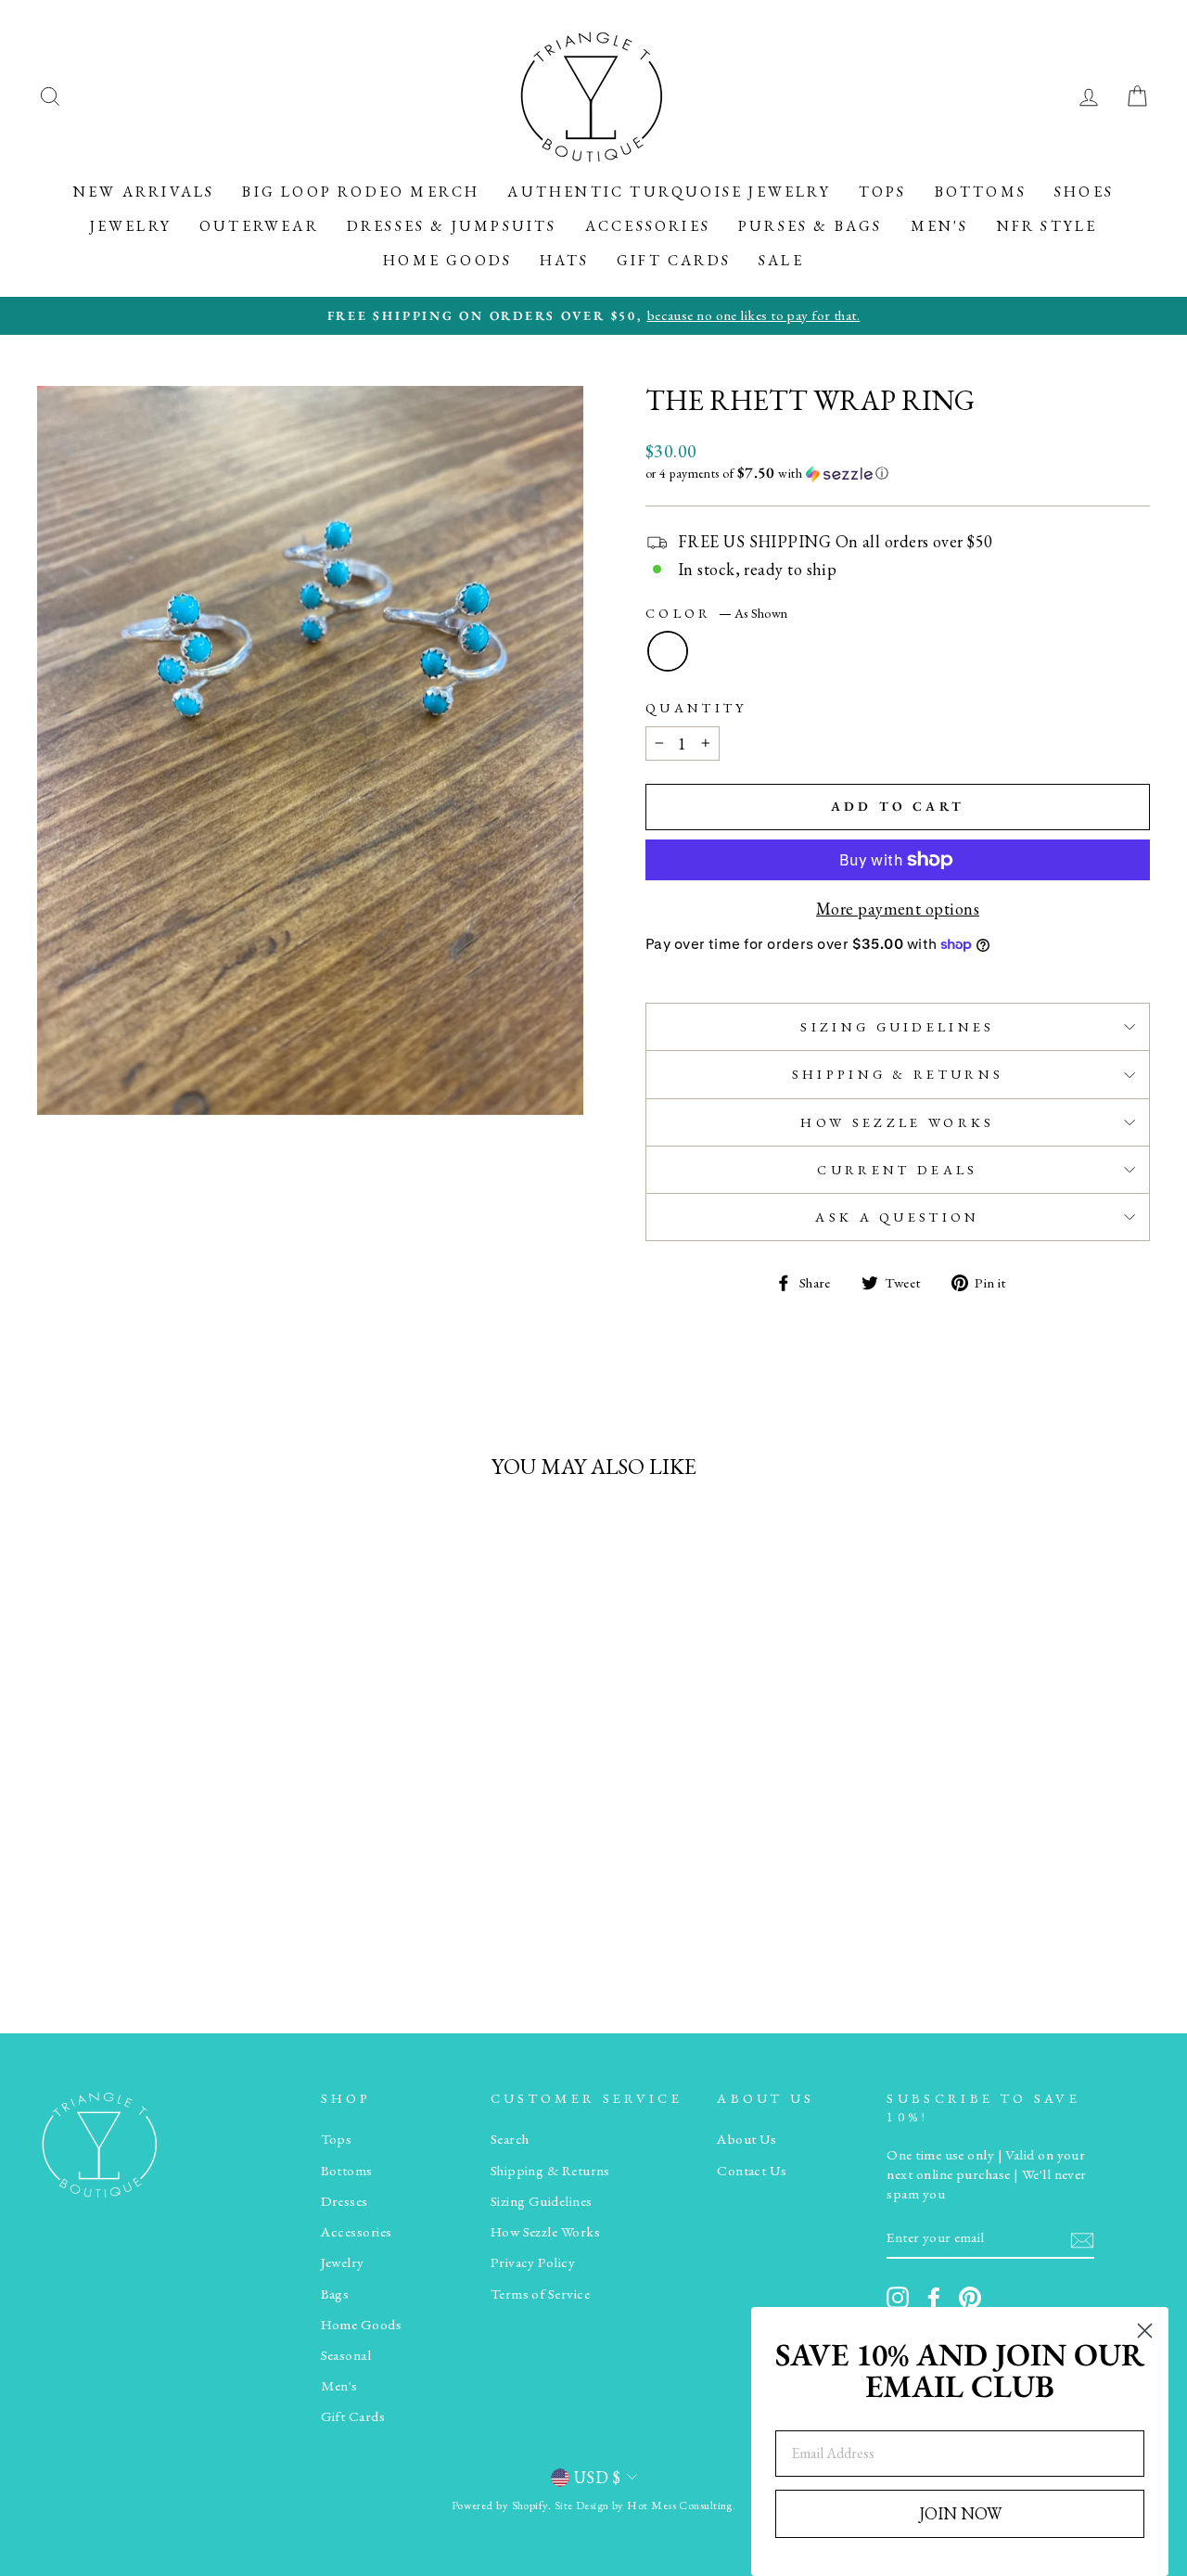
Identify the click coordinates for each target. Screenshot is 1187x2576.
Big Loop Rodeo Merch (361, 192)
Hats (564, 260)
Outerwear (259, 226)
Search (510, 2139)
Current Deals (897, 1169)
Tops (883, 192)
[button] (898, 473)
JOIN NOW (960, 2513)
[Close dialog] (1145, 2331)
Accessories (648, 226)
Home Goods (447, 260)
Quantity (696, 707)
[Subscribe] (1082, 2239)
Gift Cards (674, 260)
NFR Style (1047, 226)
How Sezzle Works (897, 1122)
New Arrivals (144, 192)
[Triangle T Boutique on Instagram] (898, 2298)
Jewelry (131, 226)
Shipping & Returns (898, 1074)
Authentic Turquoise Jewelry (669, 192)
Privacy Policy (533, 2262)
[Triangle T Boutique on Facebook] (934, 2298)
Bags (335, 2294)
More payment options (898, 909)
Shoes (1084, 192)
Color (716, 613)
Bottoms (981, 192)
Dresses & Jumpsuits (452, 226)
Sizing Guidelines (897, 1026)
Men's (940, 226)
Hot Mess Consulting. (681, 2505)
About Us (747, 2139)
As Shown (668, 651)
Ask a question (897, 1217)
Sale (781, 260)
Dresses (345, 2201)
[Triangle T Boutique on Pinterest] (970, 2298)
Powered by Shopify (500, 2505)
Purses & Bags (810, 226)
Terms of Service (540, 2294)
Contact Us (752, 2171)
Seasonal (346, 2355)
